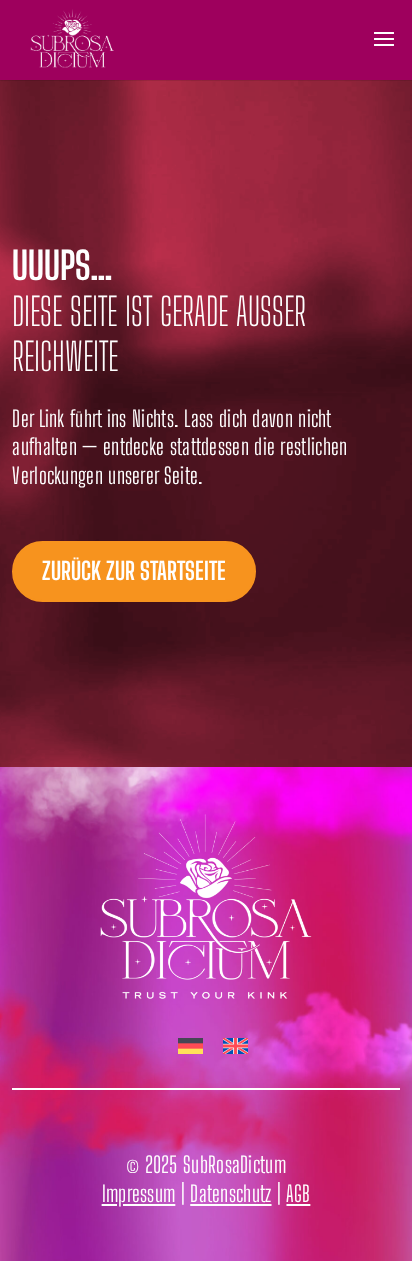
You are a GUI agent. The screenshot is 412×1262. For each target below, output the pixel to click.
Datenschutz (230, 1193)
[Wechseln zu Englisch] (235, 1047)
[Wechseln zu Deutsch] (190, 1047)
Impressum (139, 1193)
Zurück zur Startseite (134, 570)
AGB (298, 1193)
